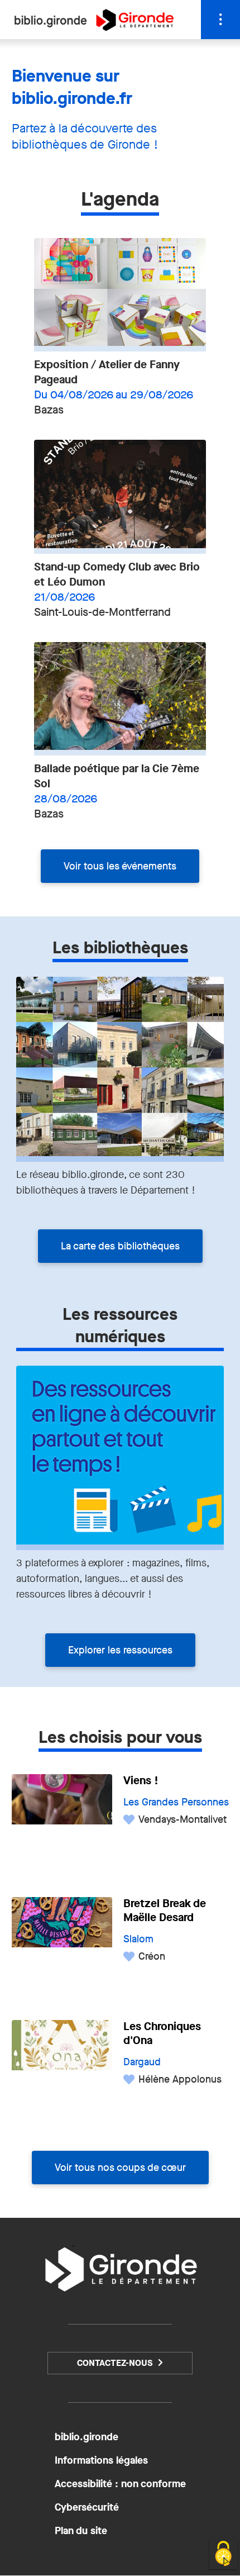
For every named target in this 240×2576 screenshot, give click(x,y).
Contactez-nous (115, 2363)
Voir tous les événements (120, 866)
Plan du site (81, 2531)
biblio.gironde (87, 2437)
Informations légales (101, 2460)
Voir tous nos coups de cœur (120, 2168)
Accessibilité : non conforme (120, 2484)
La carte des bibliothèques (120, 1246)
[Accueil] (94, 28)
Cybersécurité (87, 2507)
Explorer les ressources (120, 1650)
